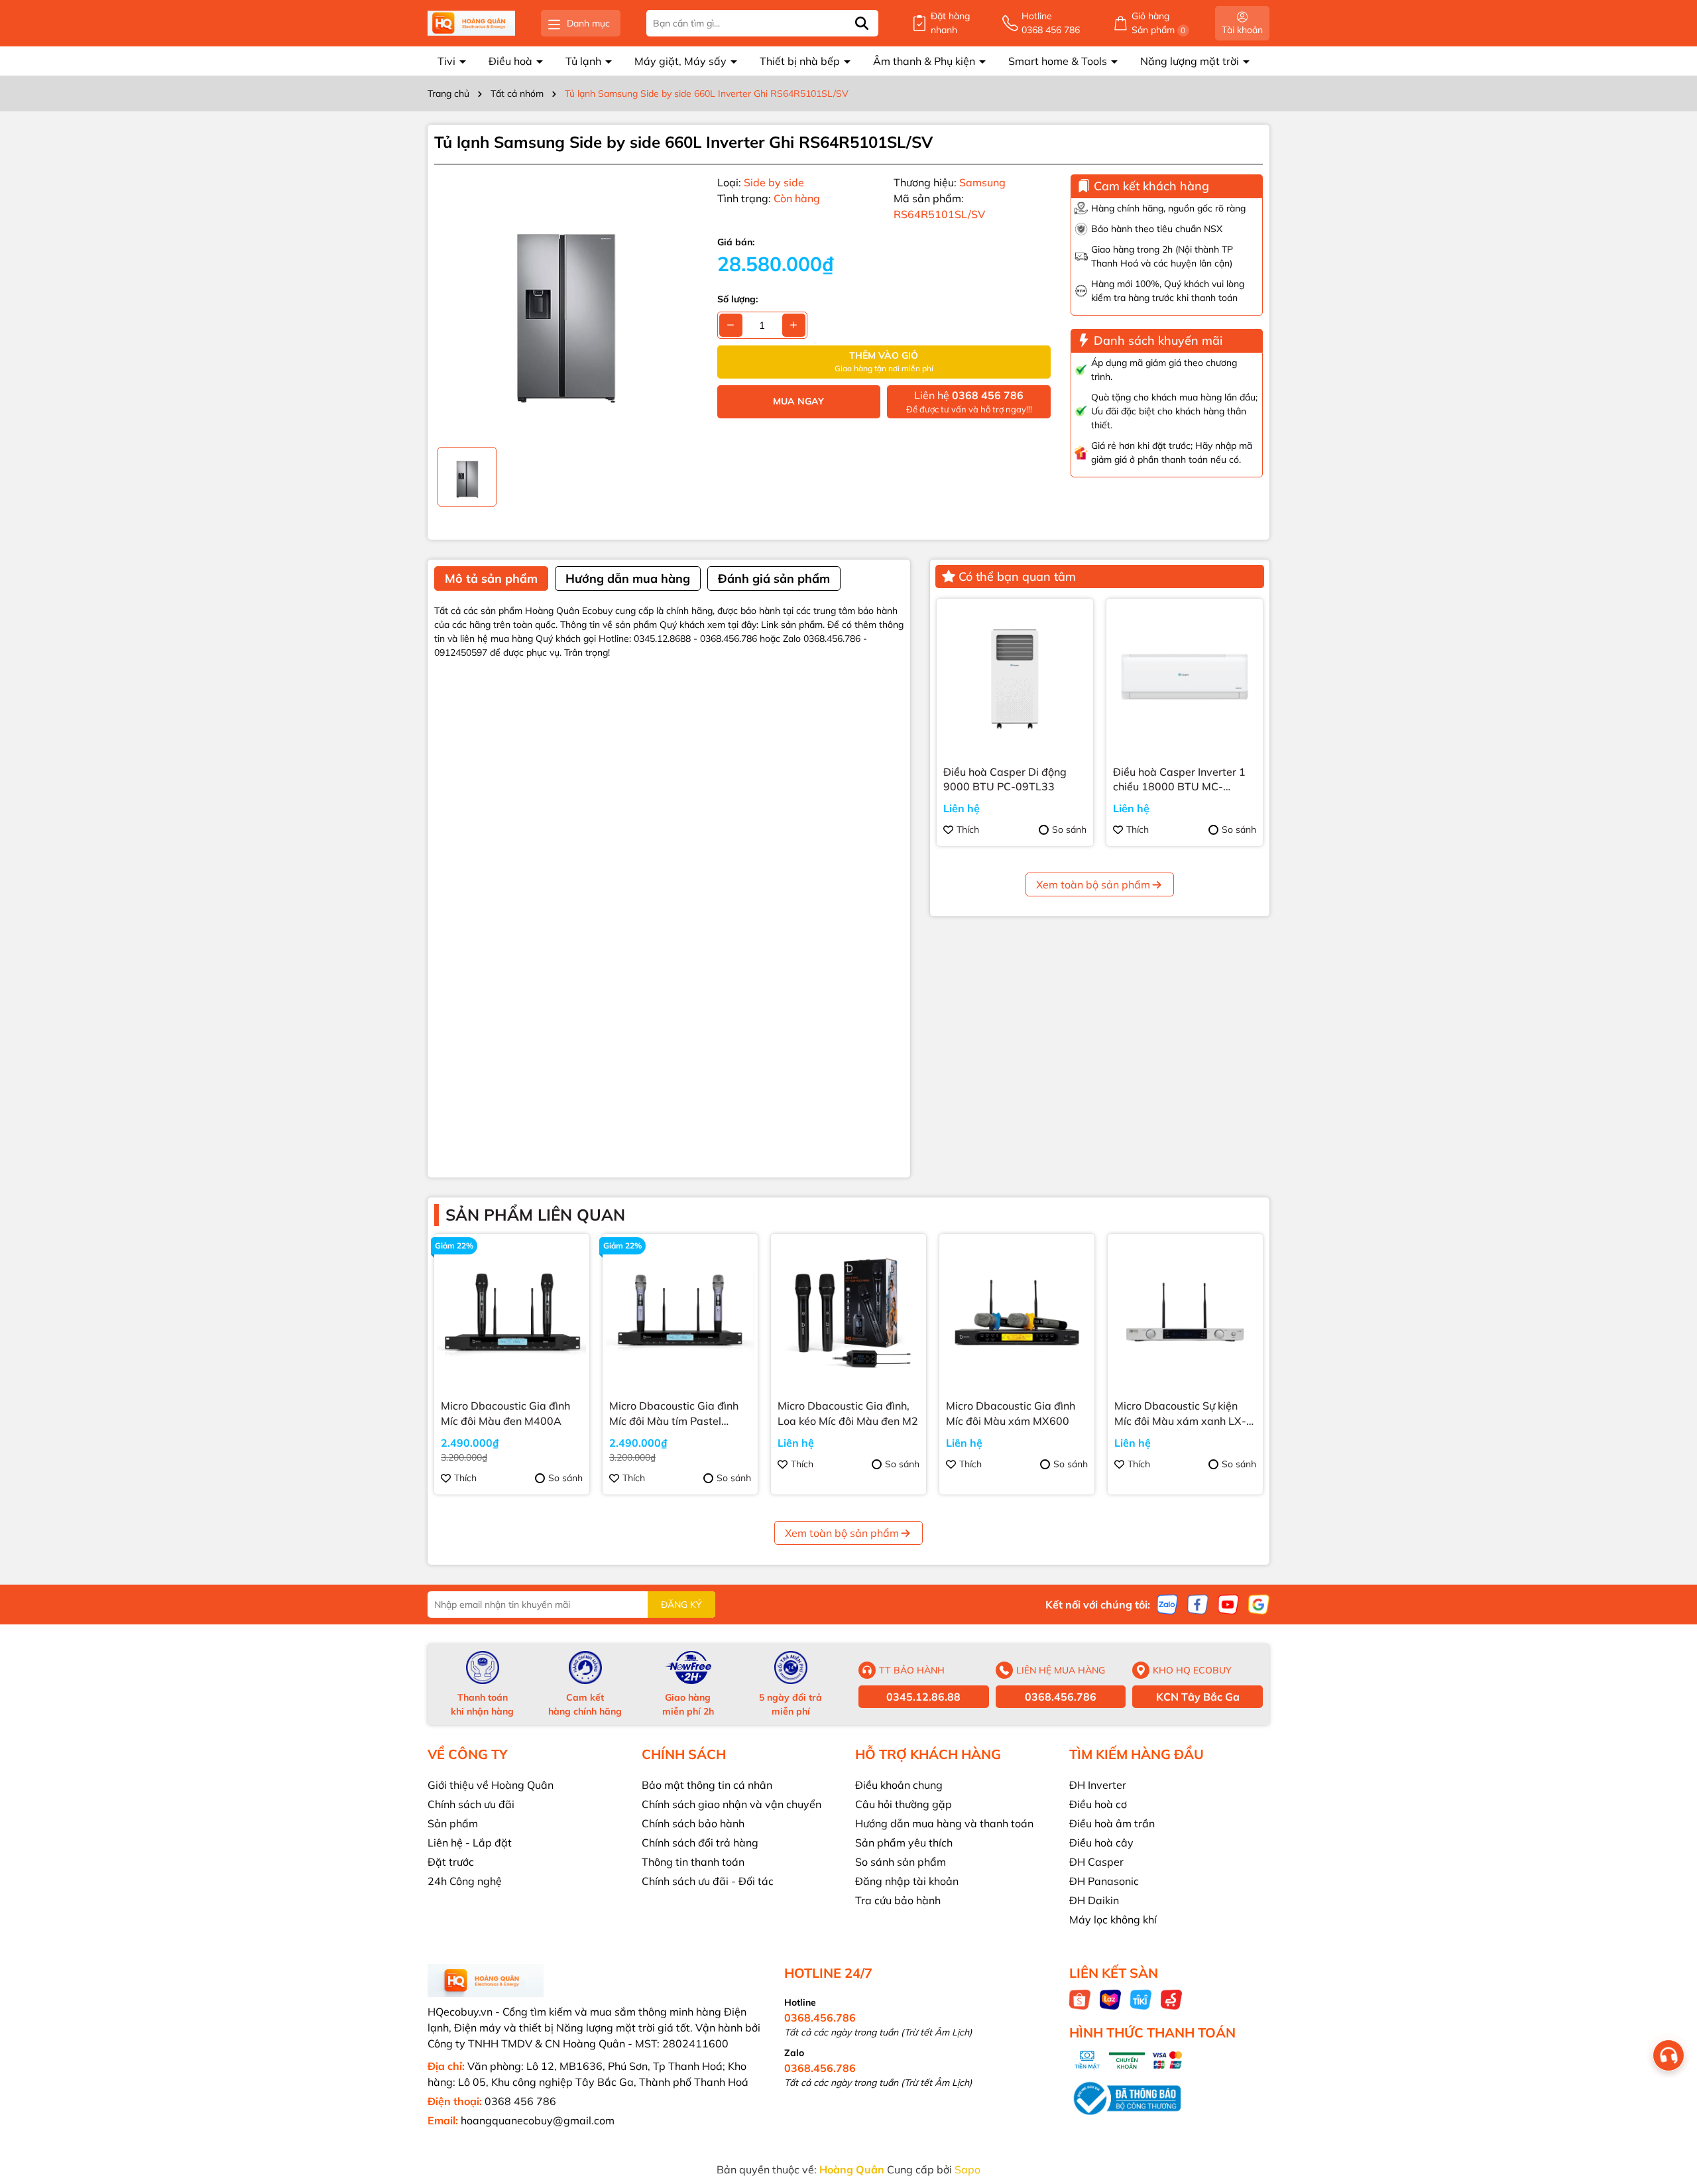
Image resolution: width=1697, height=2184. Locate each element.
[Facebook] (1198, 1604)
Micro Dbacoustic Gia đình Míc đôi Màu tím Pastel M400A (674, 1414)
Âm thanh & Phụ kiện (925, 61)
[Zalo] (1167, 1604)
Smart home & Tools (1059, 61)
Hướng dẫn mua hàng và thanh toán (944, 1823)
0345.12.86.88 (923, 1697)
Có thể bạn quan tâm (1017, 576)
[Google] (1259, 1604)
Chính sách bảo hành (693, 1823)
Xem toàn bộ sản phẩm (1093, 884)
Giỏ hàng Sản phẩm (1159, 23)
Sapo (967, 2169)
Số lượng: (737, 299)
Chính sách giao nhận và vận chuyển (731, 1804)
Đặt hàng (950, 23)
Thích (968, 829)
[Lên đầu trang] (1670, 2104)
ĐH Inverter (1098, 1785)
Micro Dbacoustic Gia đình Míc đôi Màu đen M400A (505, 1413)
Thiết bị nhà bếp (801, 61)
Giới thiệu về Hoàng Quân (491, 1785)
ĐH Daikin (1094, 1900)
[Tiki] (1141, 1999)
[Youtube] (1228, 1604)
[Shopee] (1080, 1999)
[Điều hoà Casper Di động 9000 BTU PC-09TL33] (1015, 677)
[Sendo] (1171, 1999)
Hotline (1051, 23)
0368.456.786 (1061, 1697)
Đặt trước (451, 1862)
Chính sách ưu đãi (471, 1804)
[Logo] (471, 24)
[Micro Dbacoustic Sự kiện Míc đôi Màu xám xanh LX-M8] (1185, 1311)
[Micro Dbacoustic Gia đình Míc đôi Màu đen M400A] (512, 1311)
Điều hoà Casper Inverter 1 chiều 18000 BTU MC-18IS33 (1179, 780)
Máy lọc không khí (1113, 1919)
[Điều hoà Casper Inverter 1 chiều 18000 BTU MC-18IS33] (1185, 677)
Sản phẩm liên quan (535, 1215)
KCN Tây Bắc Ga (1198, 1697)
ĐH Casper (1096, 1862)
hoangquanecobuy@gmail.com (538, 2120)
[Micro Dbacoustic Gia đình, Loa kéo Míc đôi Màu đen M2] (848, 1311)
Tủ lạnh (585, 61)
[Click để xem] (566, 306)
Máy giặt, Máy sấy (682, 61)
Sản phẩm (453, 1823)
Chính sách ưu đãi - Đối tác (708, 1881)
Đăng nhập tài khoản (907, 1881)
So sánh (1069, 829)
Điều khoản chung (899, 1785)
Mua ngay (798, 401)
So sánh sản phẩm (901, 1862)
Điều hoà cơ (1098, 1804)
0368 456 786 (520, 2101)
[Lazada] (1110, 1999)
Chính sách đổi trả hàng (700, 1843)
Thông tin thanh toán (693, 1862)
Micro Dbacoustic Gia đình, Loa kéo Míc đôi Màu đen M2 (848, 1413)
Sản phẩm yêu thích (904, 1843)
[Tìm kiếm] (862, 23)
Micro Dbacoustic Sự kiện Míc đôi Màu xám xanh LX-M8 (1180, 1414)
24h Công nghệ (465, 1881)
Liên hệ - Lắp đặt (470, 1843)
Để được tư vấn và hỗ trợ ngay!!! (969, 401)
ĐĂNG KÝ (681, 1605)
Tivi (448, 61)
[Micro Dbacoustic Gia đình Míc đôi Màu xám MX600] (1017, 1311)
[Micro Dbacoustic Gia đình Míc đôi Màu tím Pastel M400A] (680, 1311)
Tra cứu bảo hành (898, 1900)
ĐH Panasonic (1104, 1881)
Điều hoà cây (1101, 1843)
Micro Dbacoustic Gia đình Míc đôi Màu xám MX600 (1011, 1413)
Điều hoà (512, 61)
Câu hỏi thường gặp (904, 1804)
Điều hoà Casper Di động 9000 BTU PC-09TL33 (1005, 779)
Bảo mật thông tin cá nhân (707, 1785)
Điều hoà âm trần (1112, 1823)
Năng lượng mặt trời (1191, 61)
